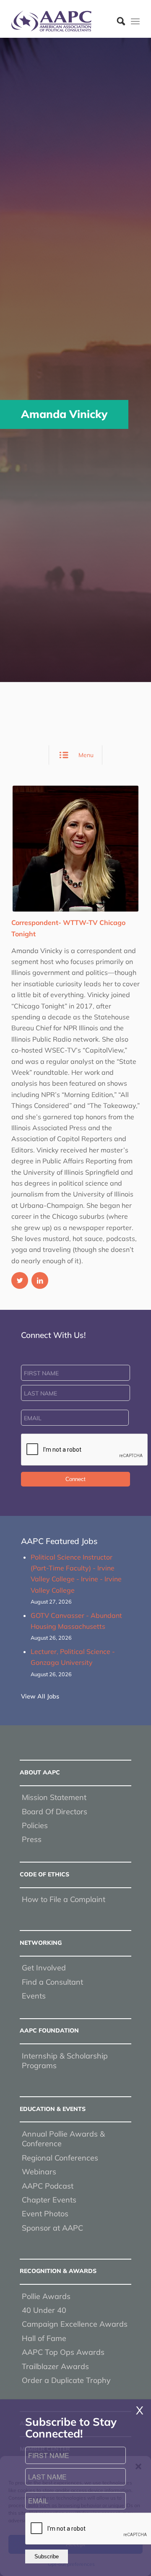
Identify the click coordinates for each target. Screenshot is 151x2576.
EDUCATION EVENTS (53, 2109)
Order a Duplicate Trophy (66, 2380)
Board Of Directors (55, 1812)
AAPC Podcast (48, 2186)
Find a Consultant (52, 1982)
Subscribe (47, 2556)
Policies (35, 1825)
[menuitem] (117, 21)
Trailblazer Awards (55, 2366)
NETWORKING (41, 1943)
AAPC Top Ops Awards (63, 2352)
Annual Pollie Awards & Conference (63, 2139)
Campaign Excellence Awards (75, 2324)
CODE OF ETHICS (44, 1874)
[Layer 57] (63, 21)
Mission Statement (54, 1797)
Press (32, 1839)
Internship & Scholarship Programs (65, 2061)
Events (34, 1996)
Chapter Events (49, 2200)
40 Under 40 (44, 2310)
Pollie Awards (46, 2296)
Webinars (39, 2172)
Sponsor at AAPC (52, 2228)
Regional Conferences (60, 2158)
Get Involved (44, 1968)
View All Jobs (40, 1696)
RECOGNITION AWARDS (58, 2271)
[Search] (117, 21)
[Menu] (135, 21)
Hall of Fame (44, 2338)
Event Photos (45, 2214)
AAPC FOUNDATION (49, 2030)
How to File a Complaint (64, 1899)
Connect (75, 1479)
